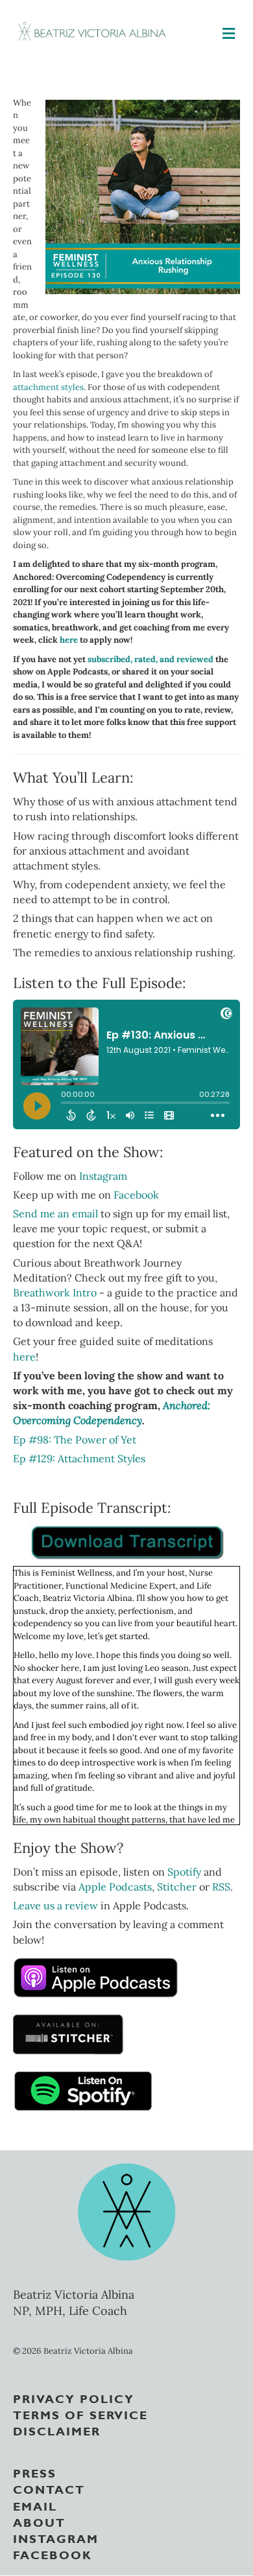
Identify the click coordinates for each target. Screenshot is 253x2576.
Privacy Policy (74, 2398)
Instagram (103, 1176)
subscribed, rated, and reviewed (151, 659)
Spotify (184, 1872)
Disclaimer (57, 2430)
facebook (53, 2554)
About (39, 2522)
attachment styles (48, 387)
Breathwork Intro (55, 1293)
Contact (49, 2489)
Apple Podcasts (115, 1887)
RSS (221, 1887)
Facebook (136, 1195)
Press (35, 2472)
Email (35, 2505)
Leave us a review (57, 1905)
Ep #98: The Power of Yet (75, 1440)
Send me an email (55, 1213)
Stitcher (177, 1887)
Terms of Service (80, 2414)
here (69, 640)
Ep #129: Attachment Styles (79, 1458)
